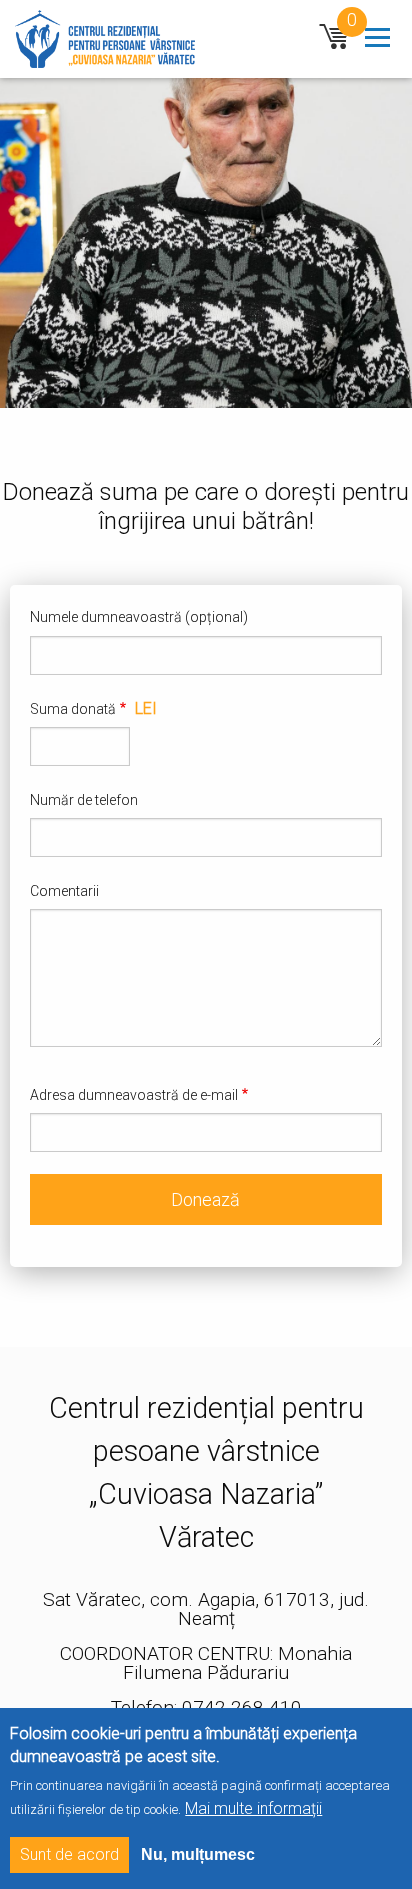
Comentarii (64, 891)
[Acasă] (102, 37)
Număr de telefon (84, 800)
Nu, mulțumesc (198, 1854)
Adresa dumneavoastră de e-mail (134, 1095)
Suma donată (73, 709)
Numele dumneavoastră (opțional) (139, 617)
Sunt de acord (69, 1854)
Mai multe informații (253, 1809)
